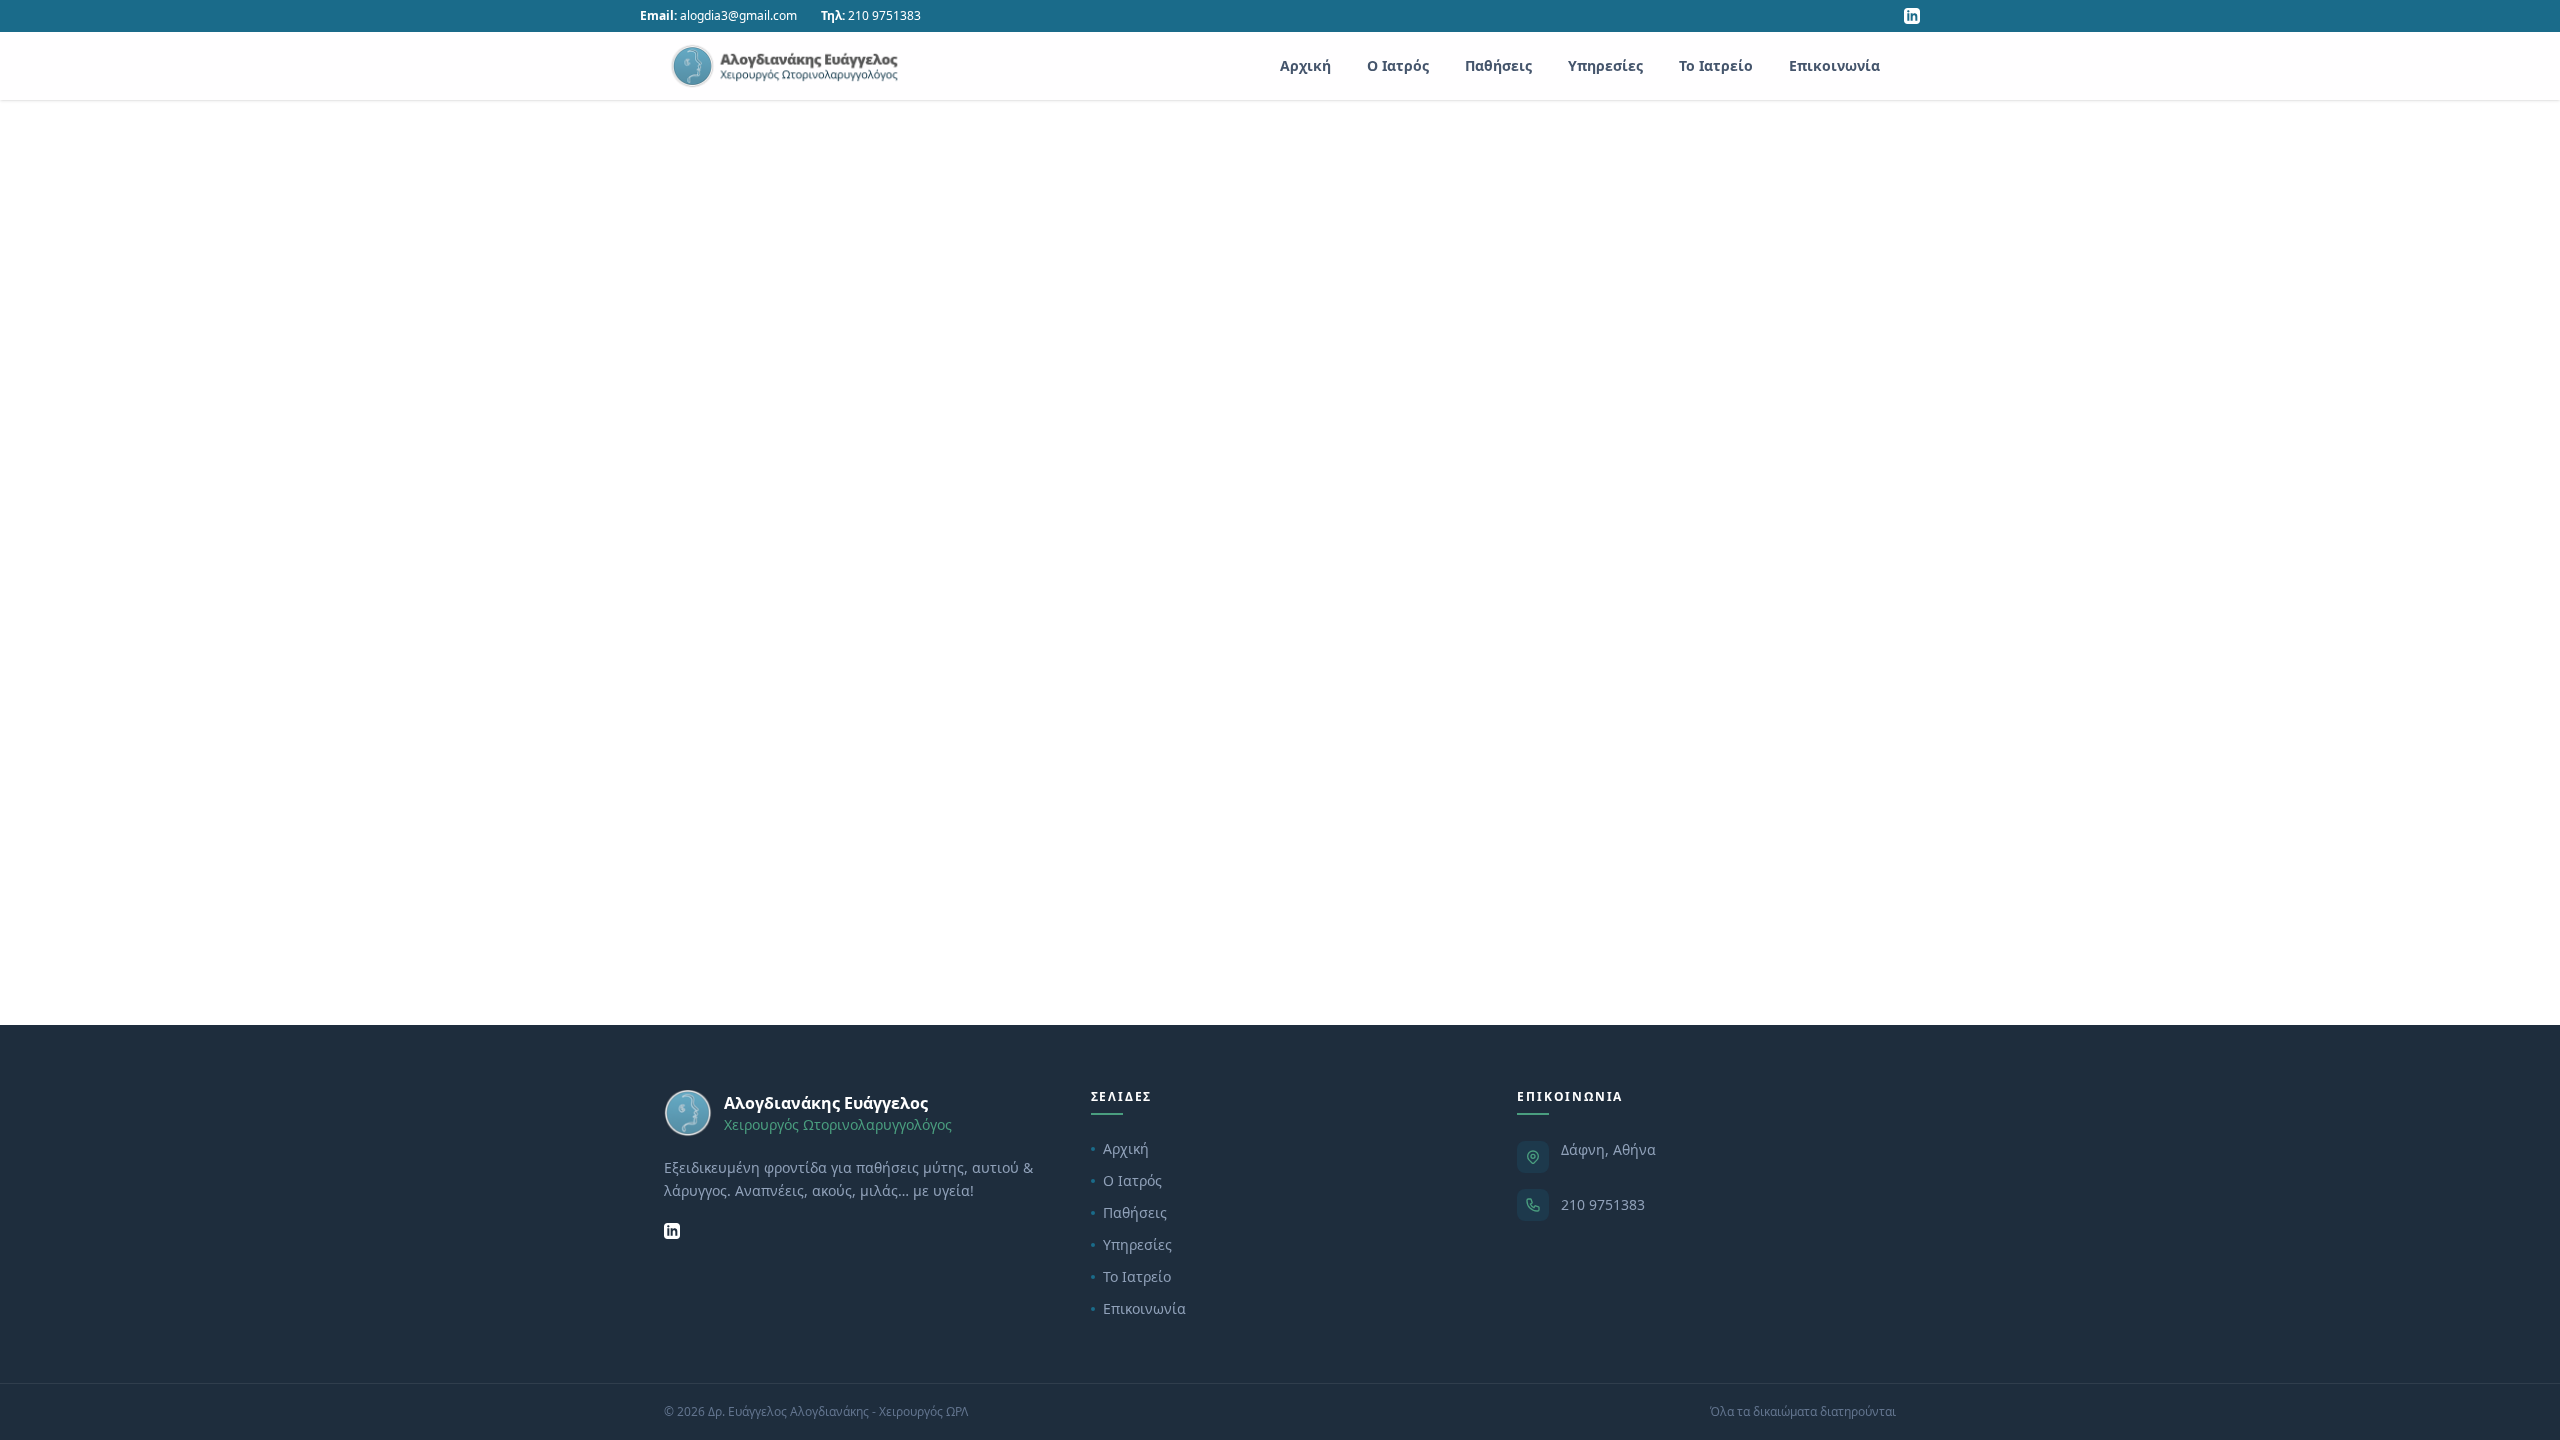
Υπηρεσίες (1605, 65)
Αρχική (1305, 65)
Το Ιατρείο (1716, 65)
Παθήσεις (1498, 65)
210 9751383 (1603, 1204)
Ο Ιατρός (1398, 65)
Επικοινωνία (1834, 65)
